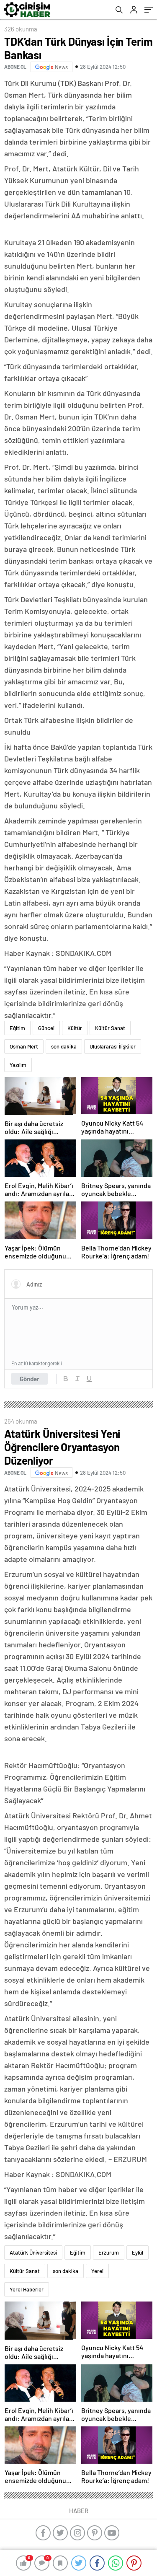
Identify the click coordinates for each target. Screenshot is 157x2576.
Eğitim (17, 1028)
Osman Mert (24, 1046)
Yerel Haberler (27, 2289)
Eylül (138, 2252)
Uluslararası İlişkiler (113, 1046)
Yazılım (18, 1065)
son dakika (64, 1046)
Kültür (75, 1028)
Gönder (30, 1379)
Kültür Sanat (110, 1028)
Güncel (46, 1028)
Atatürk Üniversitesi (33, 2252)
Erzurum (109, 2252)
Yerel (97, 2271)
